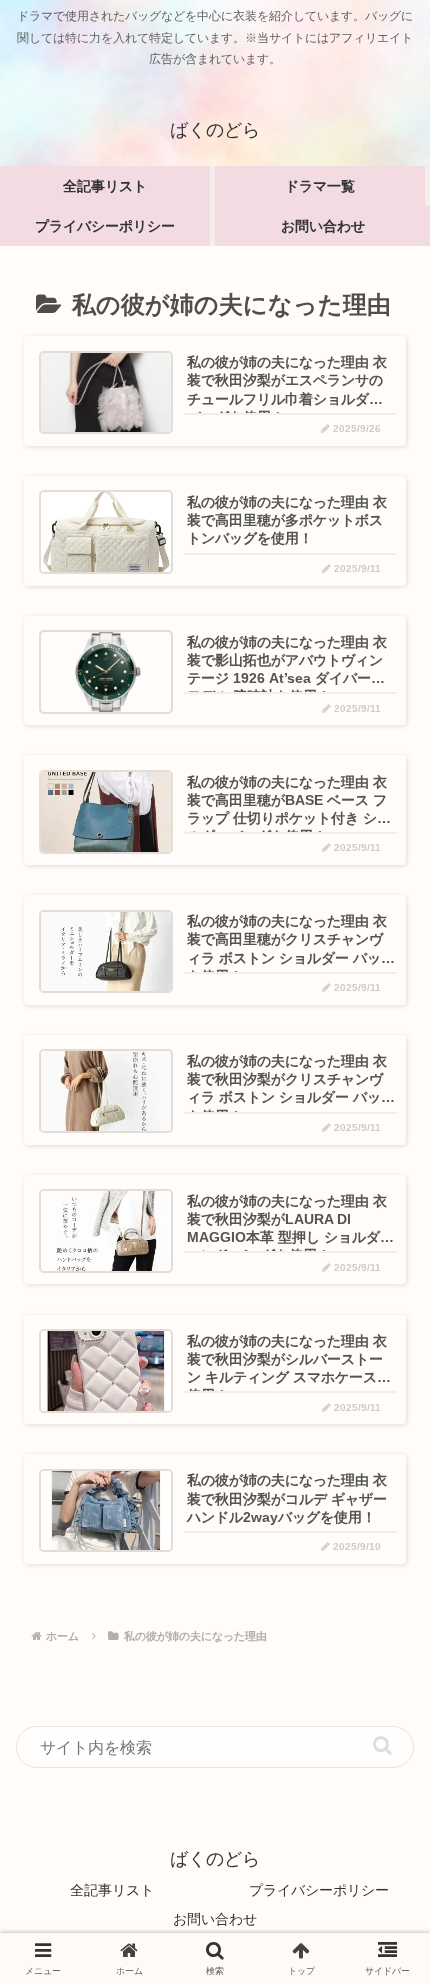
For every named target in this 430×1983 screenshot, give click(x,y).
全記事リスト (112, 1890)
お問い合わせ (215, 1919)
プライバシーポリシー (319, 1890)
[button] (382, 1745)
